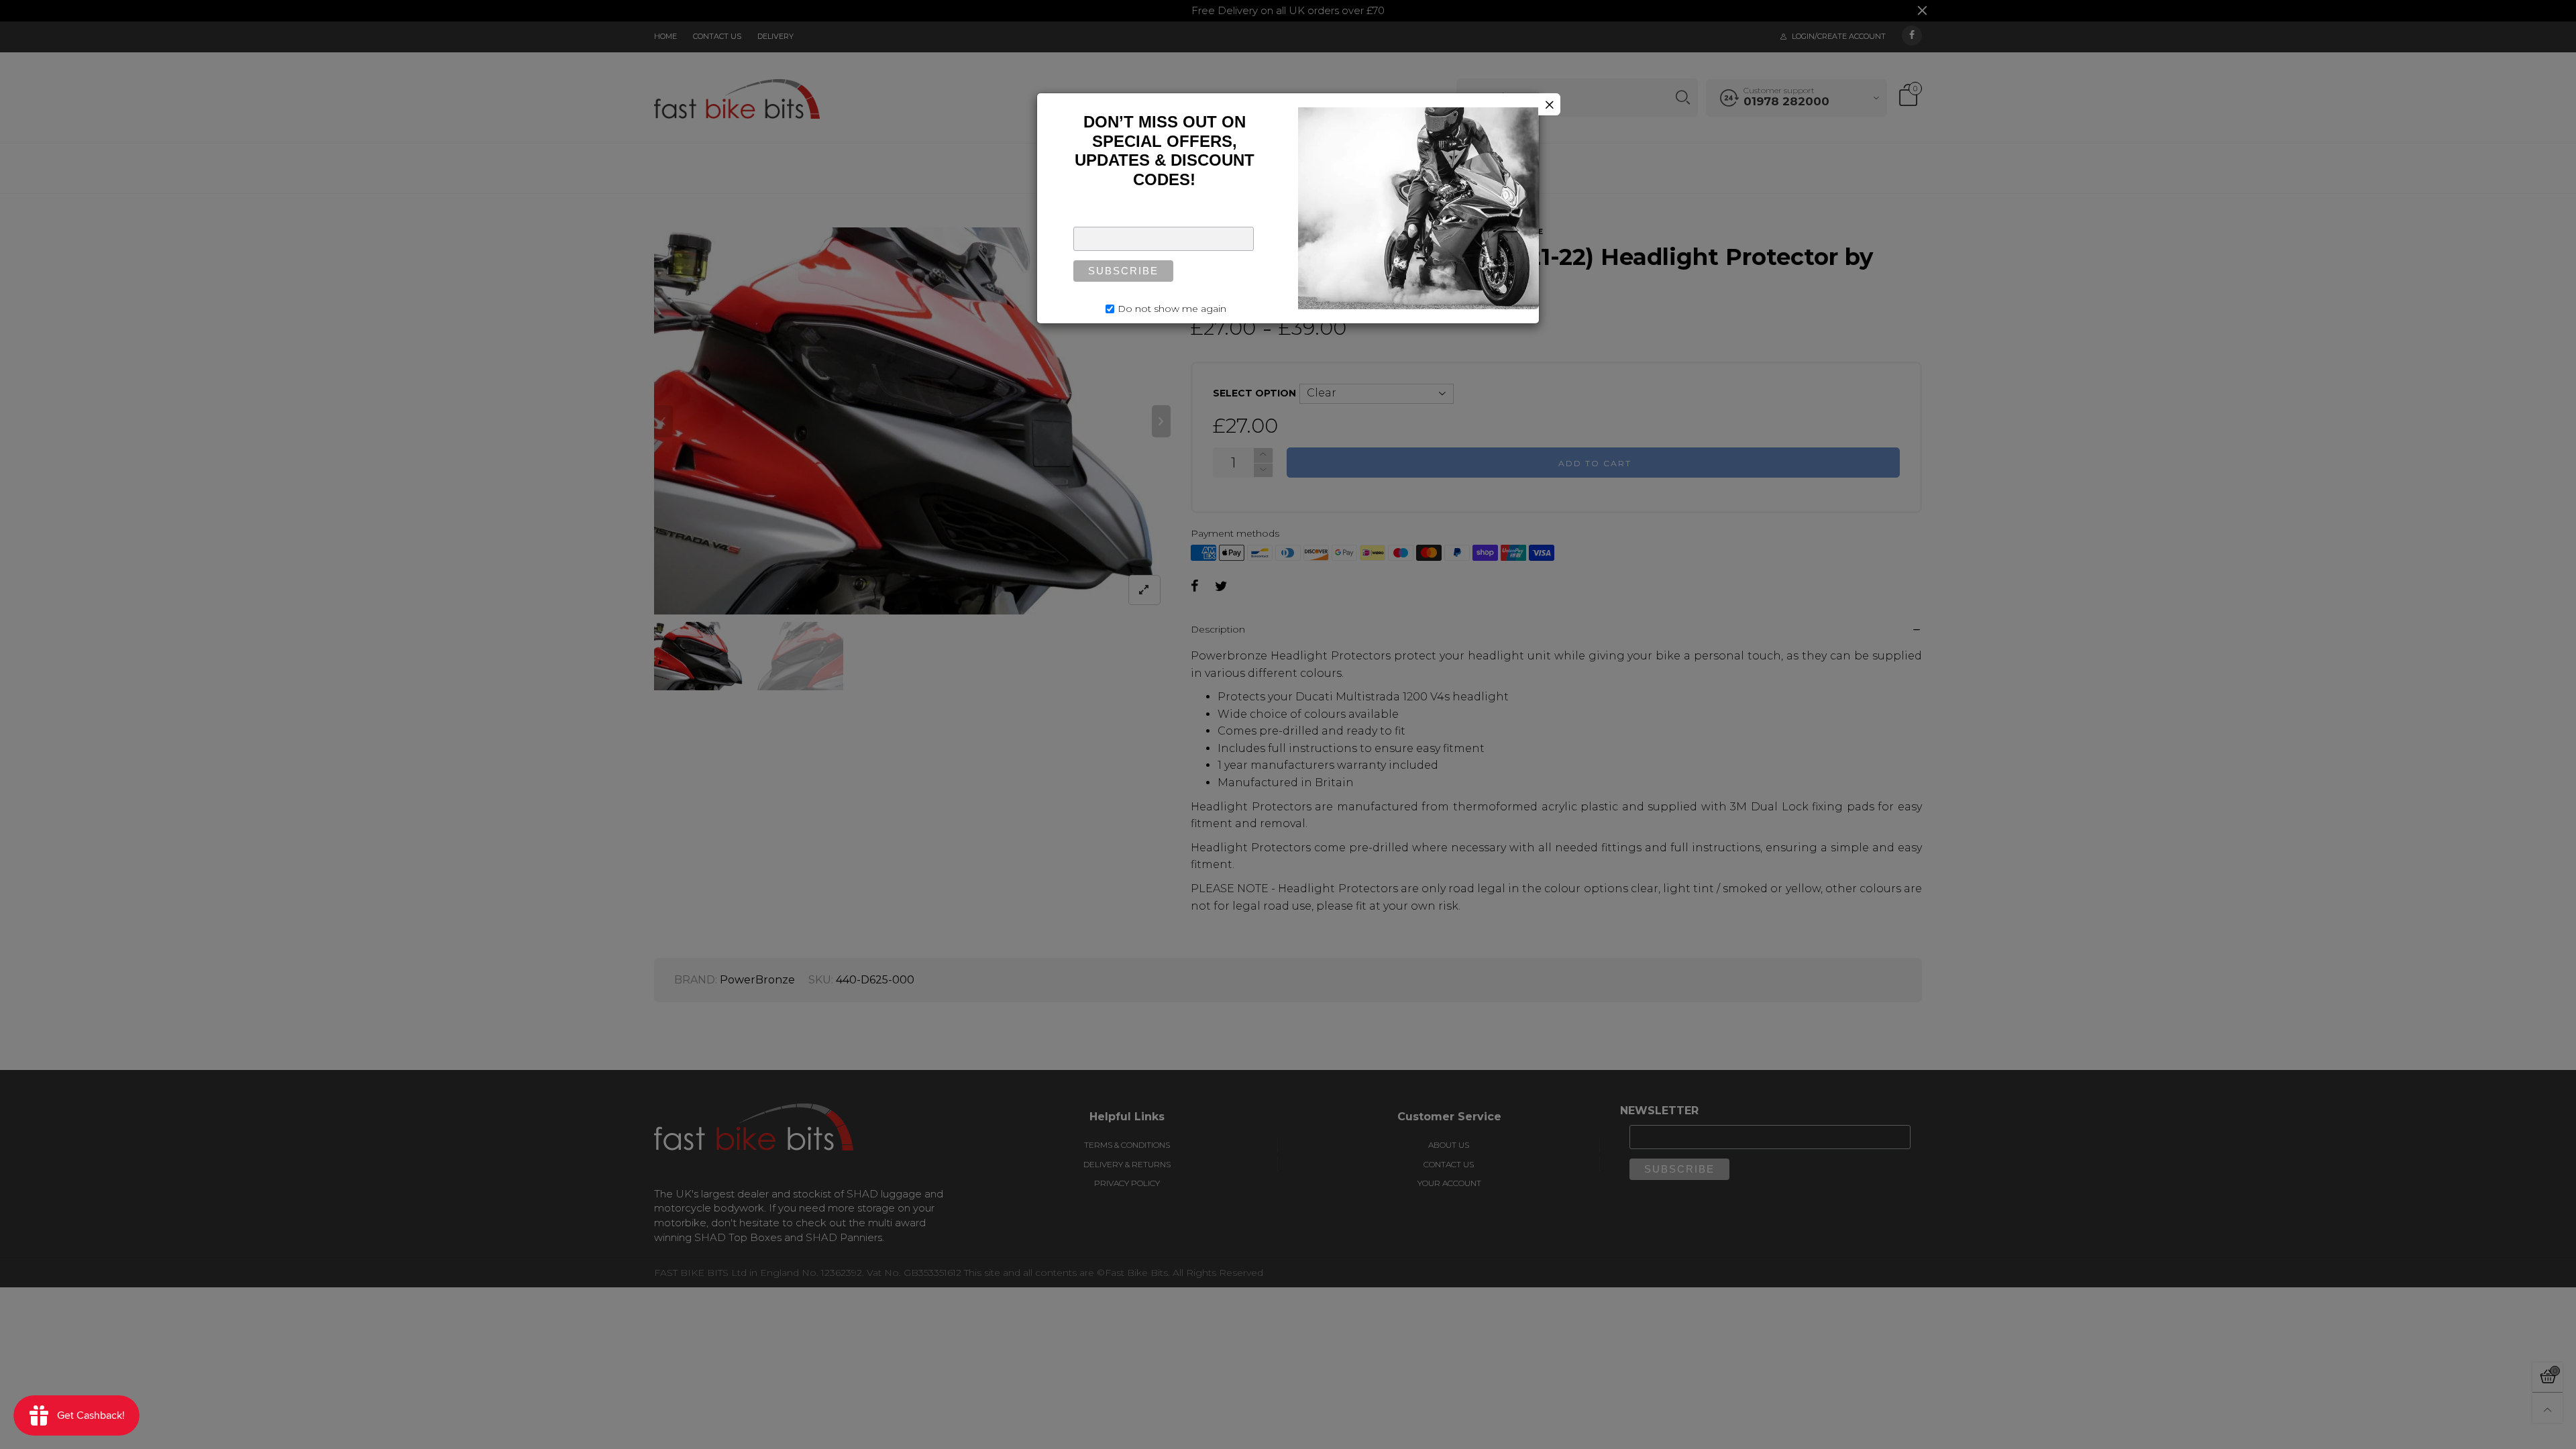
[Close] (1549, 104)
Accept (2460, 1431)
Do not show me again (1172, 309)
